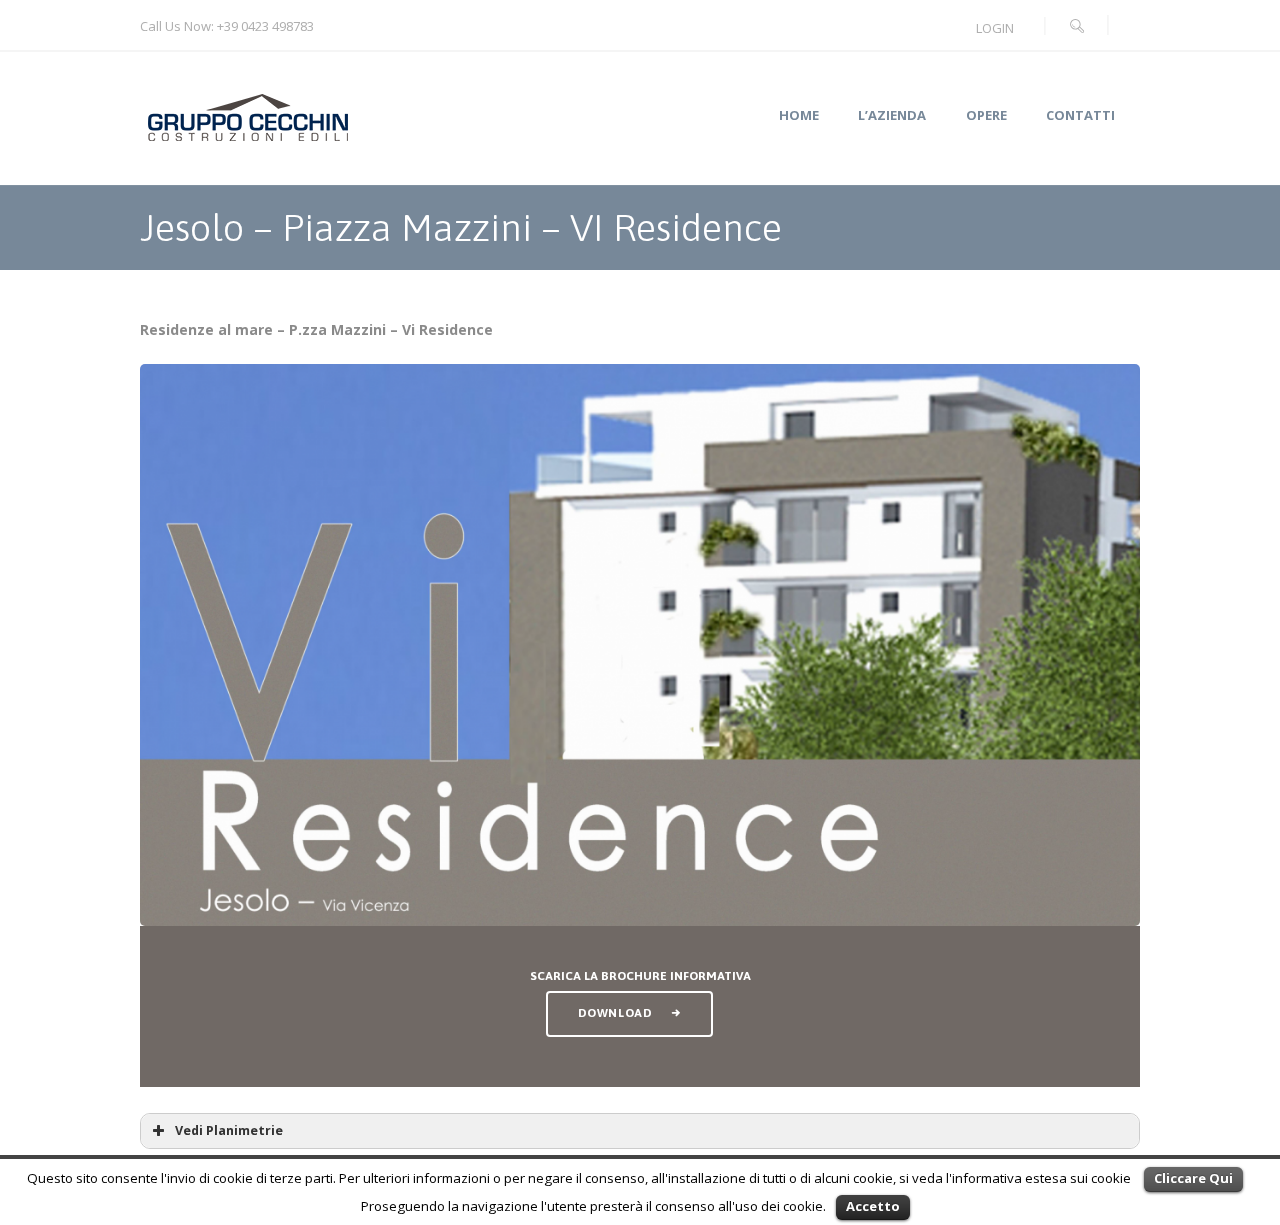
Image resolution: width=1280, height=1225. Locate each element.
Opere (986, 115)
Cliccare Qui (1193, 1178)
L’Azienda (892, 115)
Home (799, 115)
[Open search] (1077, 26)
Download (615, 1013)
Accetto (873, 1206)
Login (995, 28)
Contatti (1080, 115)
